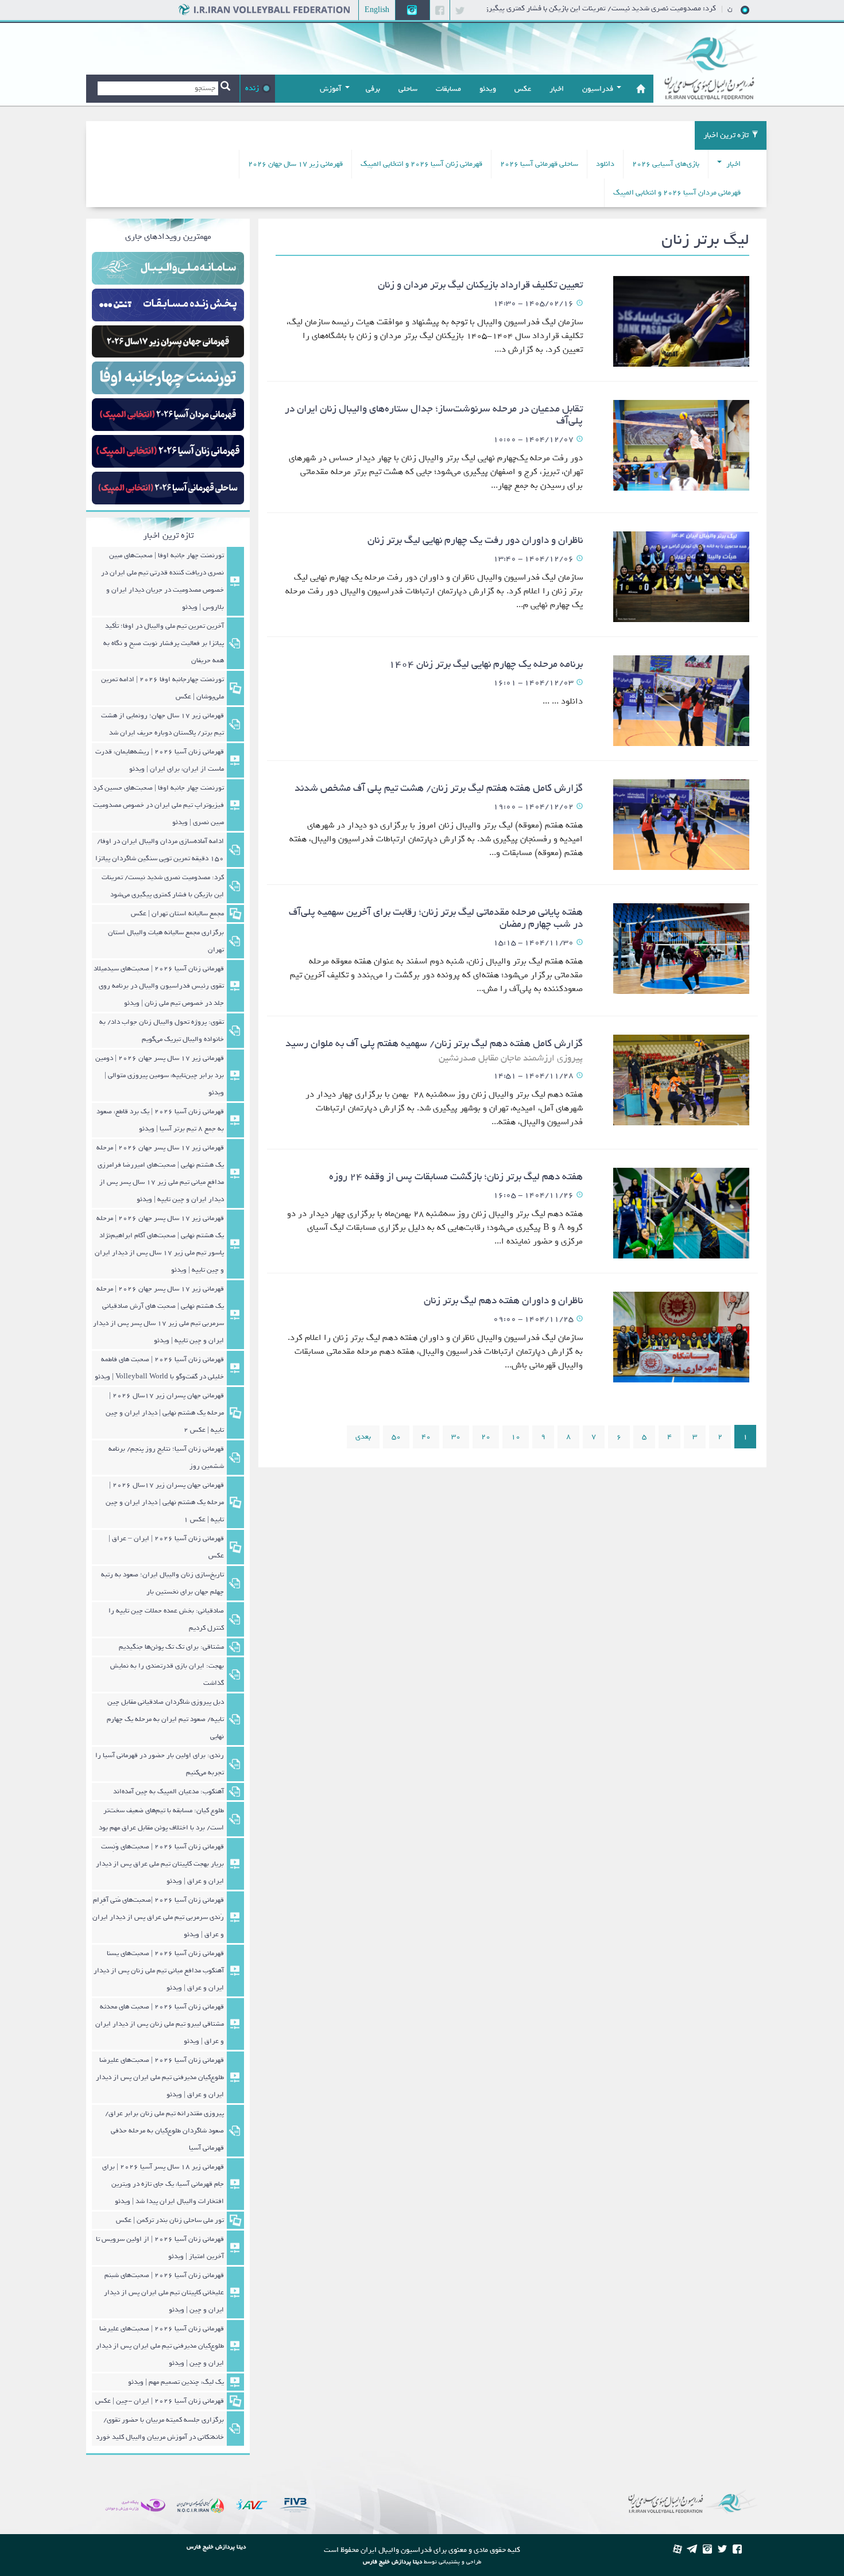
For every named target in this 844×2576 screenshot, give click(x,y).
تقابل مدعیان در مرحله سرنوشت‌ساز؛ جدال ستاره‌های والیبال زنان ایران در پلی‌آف (434, 415)
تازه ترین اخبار (726, 135)
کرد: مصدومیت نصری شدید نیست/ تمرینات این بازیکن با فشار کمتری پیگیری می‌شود (629, 8)
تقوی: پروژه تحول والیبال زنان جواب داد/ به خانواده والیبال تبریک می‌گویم (162, 1031)
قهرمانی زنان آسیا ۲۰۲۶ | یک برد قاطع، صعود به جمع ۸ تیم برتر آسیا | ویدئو (160, 1120)
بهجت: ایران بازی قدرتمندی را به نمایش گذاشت (167, 1674)
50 (396, 1437)
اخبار (733, 164)
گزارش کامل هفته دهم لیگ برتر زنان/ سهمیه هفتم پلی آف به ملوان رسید (434, 1050)
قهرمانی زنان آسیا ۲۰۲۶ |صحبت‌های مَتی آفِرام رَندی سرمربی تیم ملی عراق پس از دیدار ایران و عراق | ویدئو (158, 1917)
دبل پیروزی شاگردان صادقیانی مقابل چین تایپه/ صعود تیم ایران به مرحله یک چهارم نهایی (165, 1719)
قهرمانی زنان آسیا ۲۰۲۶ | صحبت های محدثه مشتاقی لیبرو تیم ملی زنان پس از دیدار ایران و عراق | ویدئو (160, 2024)
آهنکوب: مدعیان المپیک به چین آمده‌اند (169, 1792)
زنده (252, 88)
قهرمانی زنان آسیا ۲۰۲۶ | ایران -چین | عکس (160, 2401)
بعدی (363, 1437)
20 (486, 1437)
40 (426, 1437)
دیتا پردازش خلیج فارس (392, 2562)
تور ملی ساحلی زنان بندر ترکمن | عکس (170, 2220)
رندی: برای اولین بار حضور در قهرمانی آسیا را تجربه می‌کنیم (160, 1764)
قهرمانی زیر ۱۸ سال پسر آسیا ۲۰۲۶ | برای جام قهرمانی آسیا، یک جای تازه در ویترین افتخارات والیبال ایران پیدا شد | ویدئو (163, 2184)
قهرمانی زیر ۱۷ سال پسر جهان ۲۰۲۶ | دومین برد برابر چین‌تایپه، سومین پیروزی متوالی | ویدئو (160, 1075)
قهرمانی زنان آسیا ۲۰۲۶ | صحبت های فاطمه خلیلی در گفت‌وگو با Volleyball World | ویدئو (159, 1368)
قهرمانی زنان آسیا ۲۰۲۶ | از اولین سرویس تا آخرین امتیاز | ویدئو (160, 2248)
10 (516, 1437)
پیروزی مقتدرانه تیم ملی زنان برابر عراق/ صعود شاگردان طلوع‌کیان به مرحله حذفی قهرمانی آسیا (164, 2131)
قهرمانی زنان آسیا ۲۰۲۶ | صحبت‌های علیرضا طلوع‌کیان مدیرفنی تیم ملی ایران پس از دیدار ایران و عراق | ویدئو (160, 2077)
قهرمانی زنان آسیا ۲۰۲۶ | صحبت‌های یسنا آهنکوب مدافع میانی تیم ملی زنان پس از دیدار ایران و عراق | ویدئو (159, 1971)
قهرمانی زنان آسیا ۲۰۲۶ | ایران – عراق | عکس (166, 1547)
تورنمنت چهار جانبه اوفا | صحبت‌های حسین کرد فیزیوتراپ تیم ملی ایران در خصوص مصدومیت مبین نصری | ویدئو (158, 805)
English (377, 10)
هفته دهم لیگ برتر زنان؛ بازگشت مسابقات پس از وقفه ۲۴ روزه (456, 1177)
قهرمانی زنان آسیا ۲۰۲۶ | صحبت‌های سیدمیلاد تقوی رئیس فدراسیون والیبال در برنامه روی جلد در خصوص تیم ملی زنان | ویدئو (159, 986)
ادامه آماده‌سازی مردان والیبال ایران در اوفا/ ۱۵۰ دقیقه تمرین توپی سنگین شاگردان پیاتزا (158, 850)
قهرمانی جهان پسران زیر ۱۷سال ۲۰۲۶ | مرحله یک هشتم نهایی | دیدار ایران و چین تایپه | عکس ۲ (165, 1413)
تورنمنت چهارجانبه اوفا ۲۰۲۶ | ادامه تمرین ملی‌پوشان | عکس (162, 688)
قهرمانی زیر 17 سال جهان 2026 (295, 164)
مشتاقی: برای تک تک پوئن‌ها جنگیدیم (171, 1647)
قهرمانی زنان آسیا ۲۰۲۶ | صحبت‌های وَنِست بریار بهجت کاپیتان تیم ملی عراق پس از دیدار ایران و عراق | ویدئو (160, 1864)
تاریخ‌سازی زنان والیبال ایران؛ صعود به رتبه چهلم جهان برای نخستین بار (162, 1583)
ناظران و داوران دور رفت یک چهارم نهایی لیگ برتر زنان (475, 540)
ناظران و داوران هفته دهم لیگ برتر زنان (503, 1301)
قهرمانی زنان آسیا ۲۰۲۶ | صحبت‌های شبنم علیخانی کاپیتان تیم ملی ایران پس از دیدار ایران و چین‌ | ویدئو (164, 2293)
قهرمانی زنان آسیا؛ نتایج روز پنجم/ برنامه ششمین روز (166, 1458)
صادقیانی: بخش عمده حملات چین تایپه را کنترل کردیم (166, 1619)
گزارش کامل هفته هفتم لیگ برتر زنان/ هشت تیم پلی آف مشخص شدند (439, 788)
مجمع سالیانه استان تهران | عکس (177, 914)
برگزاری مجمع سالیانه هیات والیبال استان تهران (166, 941)
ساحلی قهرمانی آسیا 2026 (539, 164)
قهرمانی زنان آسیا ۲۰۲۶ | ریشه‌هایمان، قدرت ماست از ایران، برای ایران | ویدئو (160, 760)
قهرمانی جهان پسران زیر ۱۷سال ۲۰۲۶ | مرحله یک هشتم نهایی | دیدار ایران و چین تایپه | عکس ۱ (165, 1502)
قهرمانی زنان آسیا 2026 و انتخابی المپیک (421, 164)
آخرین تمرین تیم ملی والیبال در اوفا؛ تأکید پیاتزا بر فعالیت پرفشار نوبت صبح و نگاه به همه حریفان (164, 643)
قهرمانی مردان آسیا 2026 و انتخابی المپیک (677, 193)
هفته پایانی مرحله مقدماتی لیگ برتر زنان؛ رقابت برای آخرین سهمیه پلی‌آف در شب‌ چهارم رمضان (436, 918)
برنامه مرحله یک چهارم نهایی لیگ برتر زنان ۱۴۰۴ (486, 664)
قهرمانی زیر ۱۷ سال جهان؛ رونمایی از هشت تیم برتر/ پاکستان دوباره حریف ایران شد (162, 724)
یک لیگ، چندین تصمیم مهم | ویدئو (176, 2382)
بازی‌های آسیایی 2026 (666, 164)
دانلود (605, 164)
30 (456, 1437)
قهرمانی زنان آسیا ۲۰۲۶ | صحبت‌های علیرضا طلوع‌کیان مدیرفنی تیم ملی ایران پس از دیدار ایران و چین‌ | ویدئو (160, 2346)
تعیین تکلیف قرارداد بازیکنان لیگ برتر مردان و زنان (480, 285)
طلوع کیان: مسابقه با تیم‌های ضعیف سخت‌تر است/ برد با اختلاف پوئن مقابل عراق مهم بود (161, 1819)
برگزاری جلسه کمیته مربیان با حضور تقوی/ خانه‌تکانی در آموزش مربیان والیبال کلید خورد (160, 2429)
